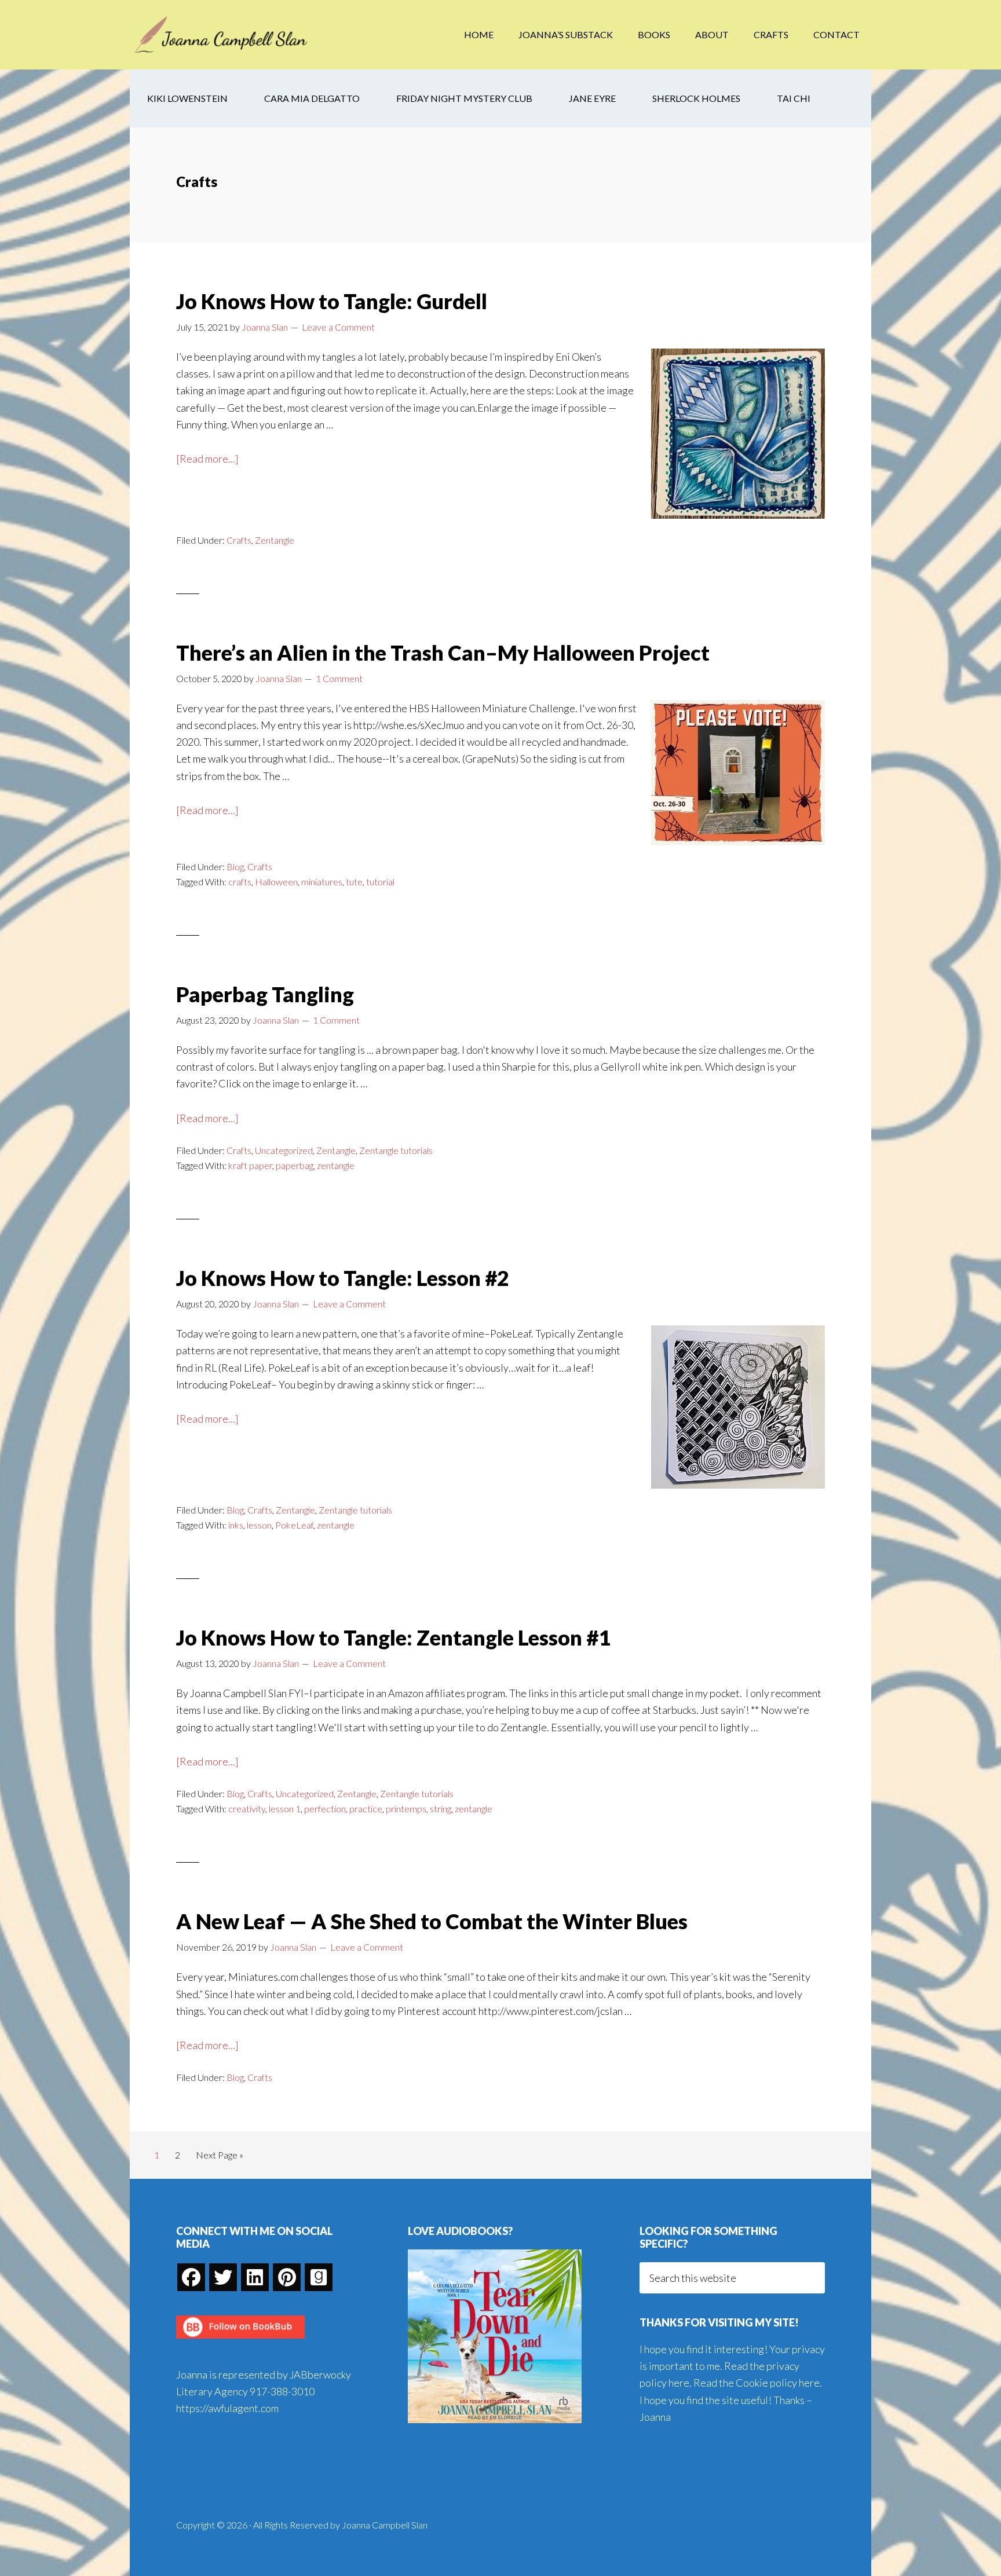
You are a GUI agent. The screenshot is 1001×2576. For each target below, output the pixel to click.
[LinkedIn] (255, 2277)
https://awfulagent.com (227, 2408)
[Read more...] (207, 459)
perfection (325, 1809)
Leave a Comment (338, 327)
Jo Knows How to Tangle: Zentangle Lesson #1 (393, 1637)
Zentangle (275, 540)
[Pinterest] (287, 2277)
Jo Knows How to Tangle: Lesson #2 (343, 1278)
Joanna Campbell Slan (222, 35)
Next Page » (219, 2158)
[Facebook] (191, 2277)
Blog (235, 866)
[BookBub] (240, 2342)
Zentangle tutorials (396, 1150)
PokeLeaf (294, 1525)
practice (366, 1809)
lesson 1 (285, 1809)
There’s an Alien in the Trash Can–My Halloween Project (443, 653)
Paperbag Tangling (265, 994)
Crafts (239, 540)
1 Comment (339, 678)
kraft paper (250, 1165)
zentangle (336, 1165)
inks (236, 1525)
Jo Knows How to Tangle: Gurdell (332, 301)
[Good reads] (319, 2277)
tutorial (380, 882)
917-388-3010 (282, 2391)
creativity (247, 1809)
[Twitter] (223, 2277)
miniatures (322, 882)
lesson (259, 1525)
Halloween (276, 882)
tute (354, 882)
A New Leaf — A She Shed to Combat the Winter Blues (432, 1921)
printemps (406, 1809)
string (441, 1809)
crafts (240, 882)
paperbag (295, 1165)
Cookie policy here (778, 2383)
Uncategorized (284, 1150)
